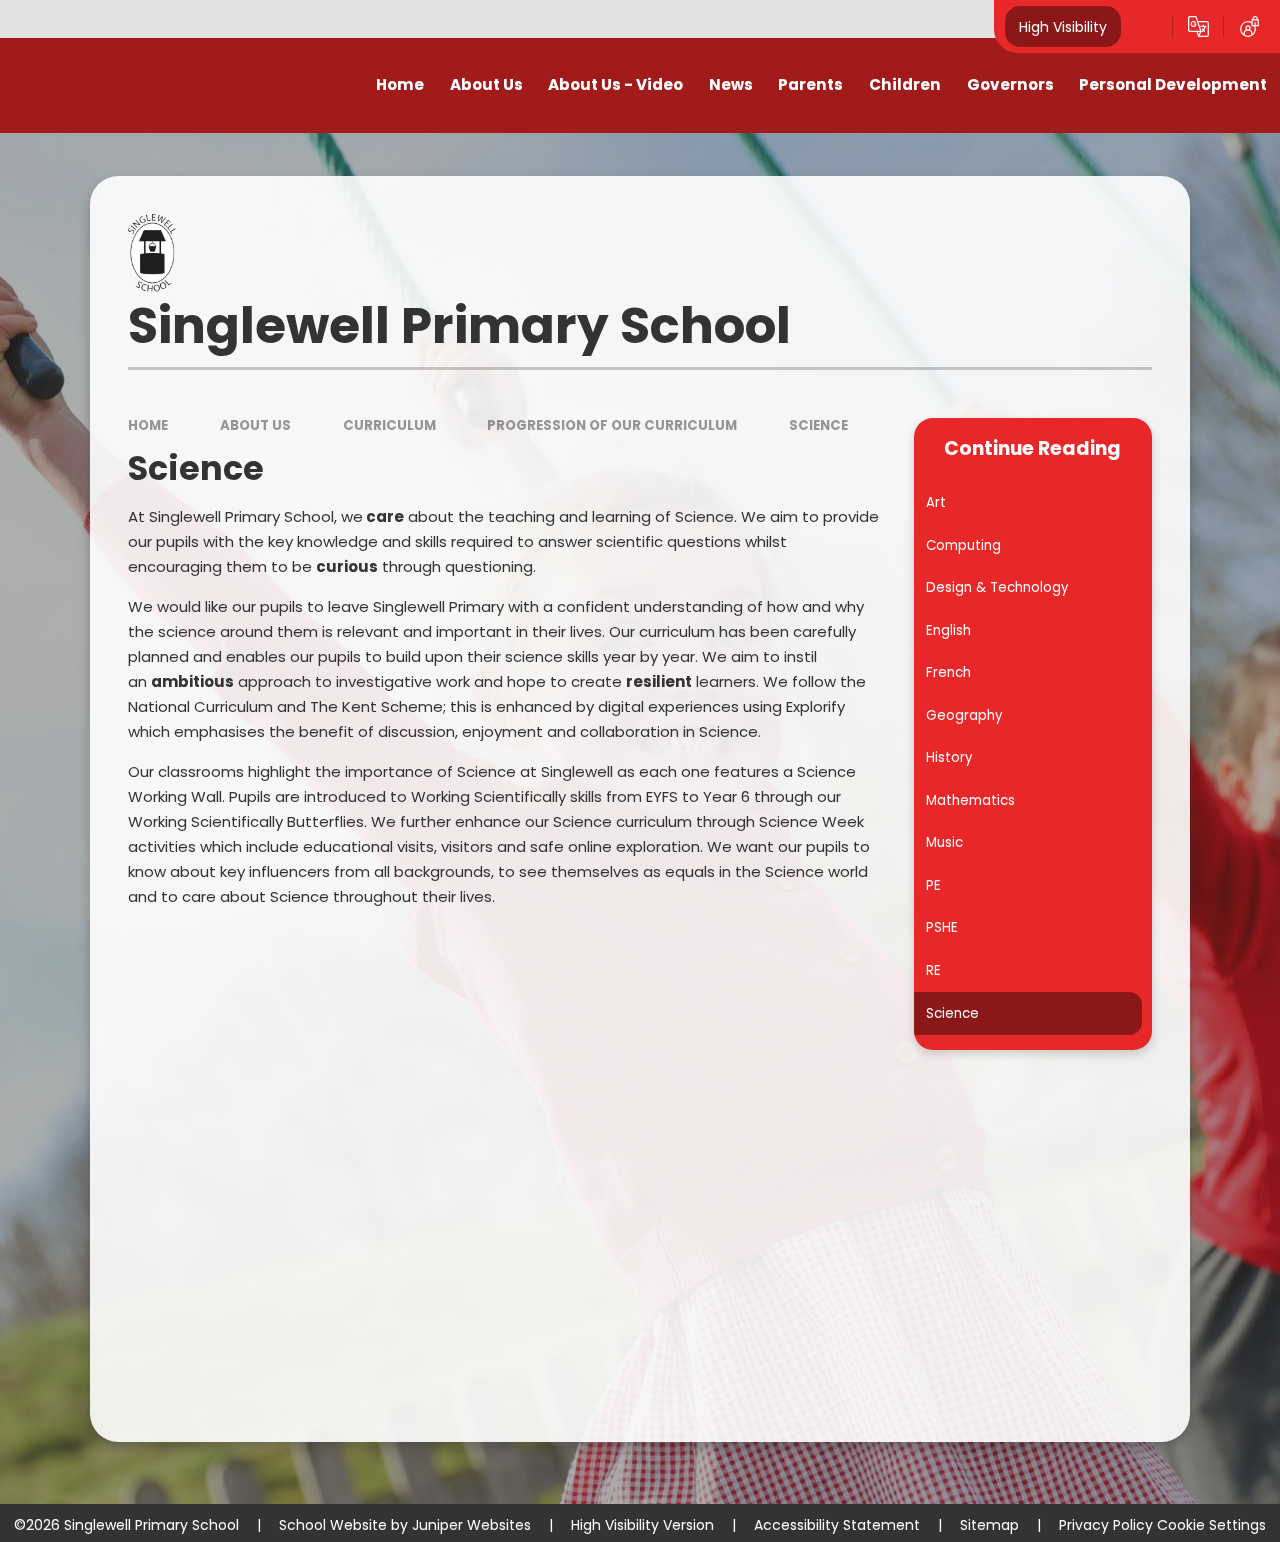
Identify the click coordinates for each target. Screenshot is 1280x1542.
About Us (255, 425)
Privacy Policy (1106, 1525)
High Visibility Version (642, 1525)
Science (818, 425)
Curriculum (389, 425)
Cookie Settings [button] (1211, 1525)
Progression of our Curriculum (612, 425)
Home (148, 425)
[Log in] (1249, 27)
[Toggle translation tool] (1198, 27)
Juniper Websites (471, 1525)
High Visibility (1063, 26)
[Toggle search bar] (1146, 27)
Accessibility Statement (837, 1525)
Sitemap (989, 1525)
